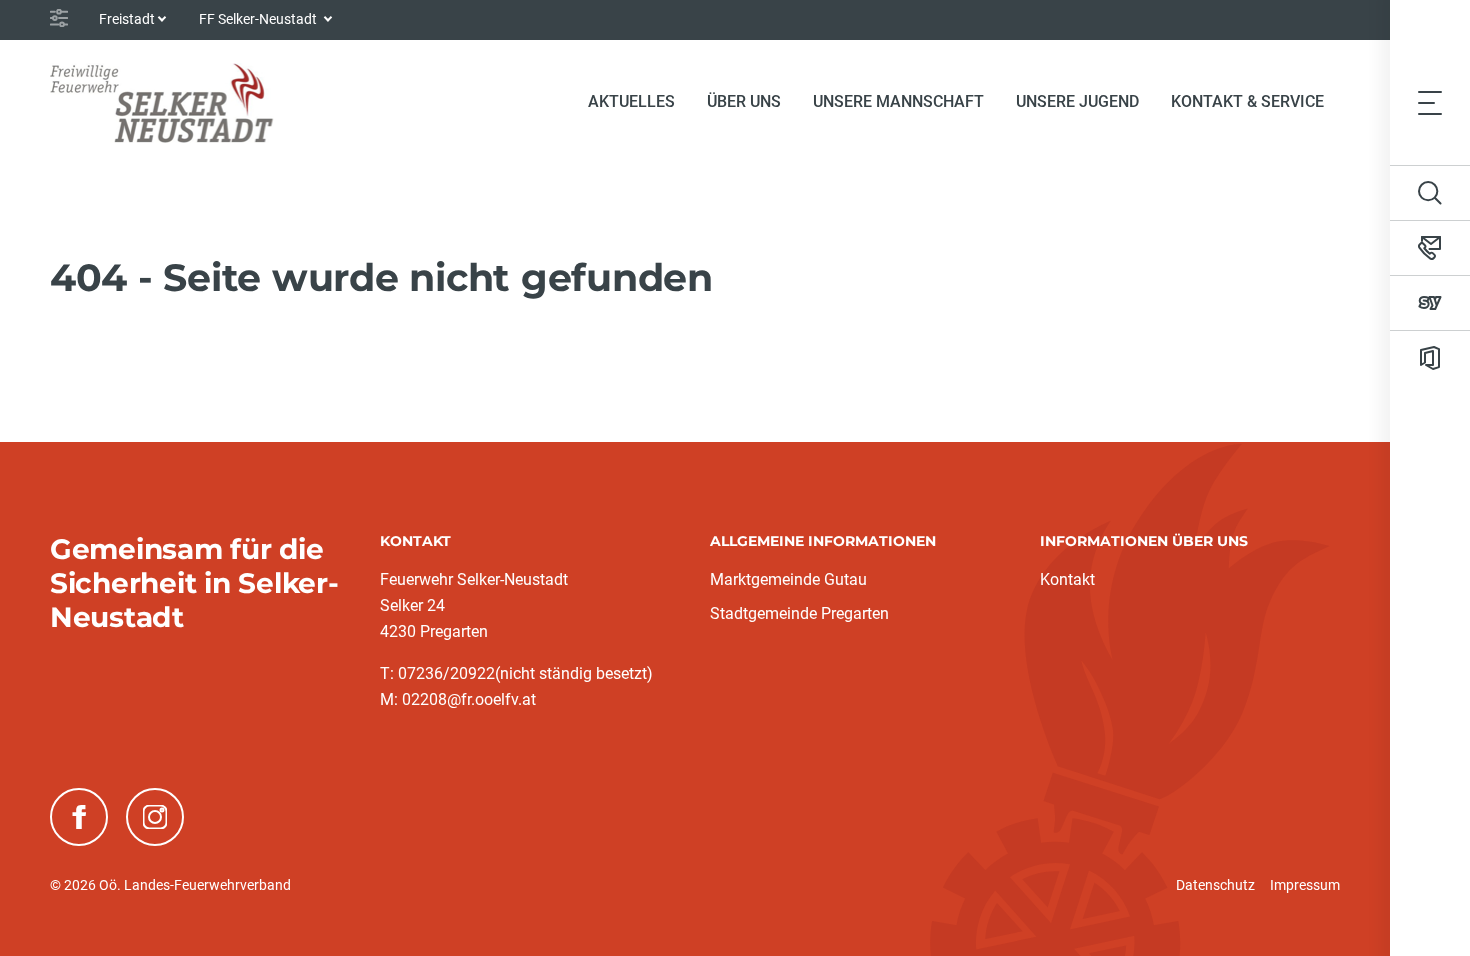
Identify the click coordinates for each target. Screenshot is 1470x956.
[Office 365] (1430, 358)
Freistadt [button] (127, 19)
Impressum (1305, 885)
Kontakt (1067, 579)
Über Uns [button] (744, 101)
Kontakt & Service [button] (1247, 101)
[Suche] (1430, 193)
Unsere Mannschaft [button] (898, 101)
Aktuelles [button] (631, 101)
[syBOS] (1430, 303)
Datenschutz (1215, 885)
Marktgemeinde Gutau (788, 579)
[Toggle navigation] (1430, 102)
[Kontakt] (1430, 248)
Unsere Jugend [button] (1077, 101)
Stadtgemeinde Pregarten (799, 613)
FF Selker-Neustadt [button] (259, 19)
